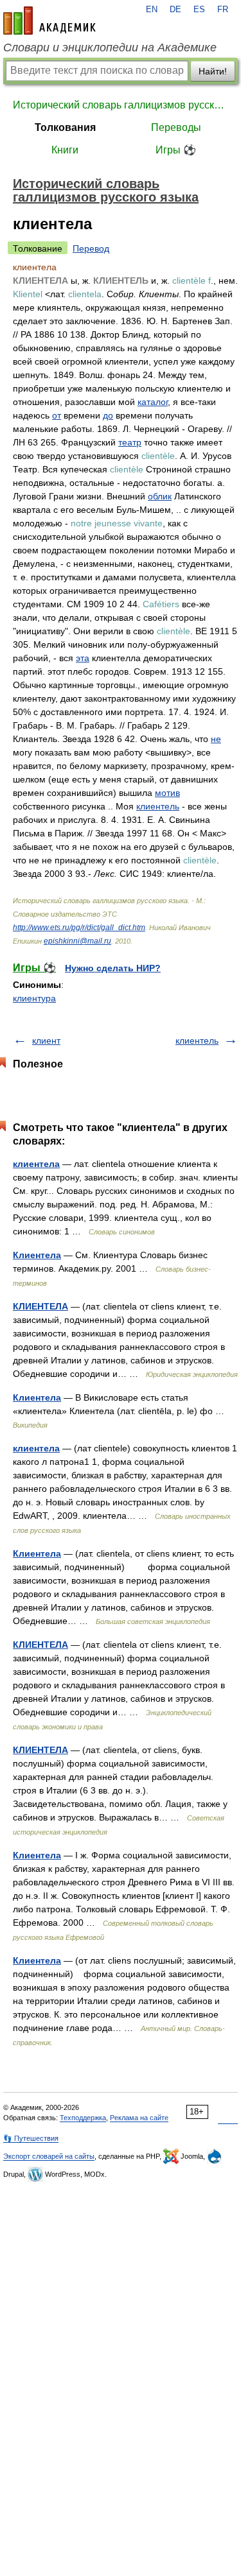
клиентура (34, 998)
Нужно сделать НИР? (113, 968)
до (108, 415)
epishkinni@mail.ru (77, 941)
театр (130, 442)
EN (152, 10)
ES (199, 10)
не (216, 739)
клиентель (158, 806)
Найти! (213, 71)
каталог (153, 402)
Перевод (91, 248)
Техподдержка (83, 2118)
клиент (46, 1041)
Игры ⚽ (176, 150)
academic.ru (49, 21)
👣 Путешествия (31, 2138)
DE (175, 10)
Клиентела (37, 1255)
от (57, 415)
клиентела (36, 1164)
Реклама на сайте (139, 2118)
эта (83, 658)
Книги (65, 150)
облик (160, 496)
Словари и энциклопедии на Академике (110, 48)
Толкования (65, 127)
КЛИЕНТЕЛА (40, 1306)
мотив (167, 793)
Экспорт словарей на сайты (49, 2156)
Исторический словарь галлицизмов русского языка (121, 105)
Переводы (176, 127)
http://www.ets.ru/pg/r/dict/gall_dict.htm (79, 928)
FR (223, 10)
